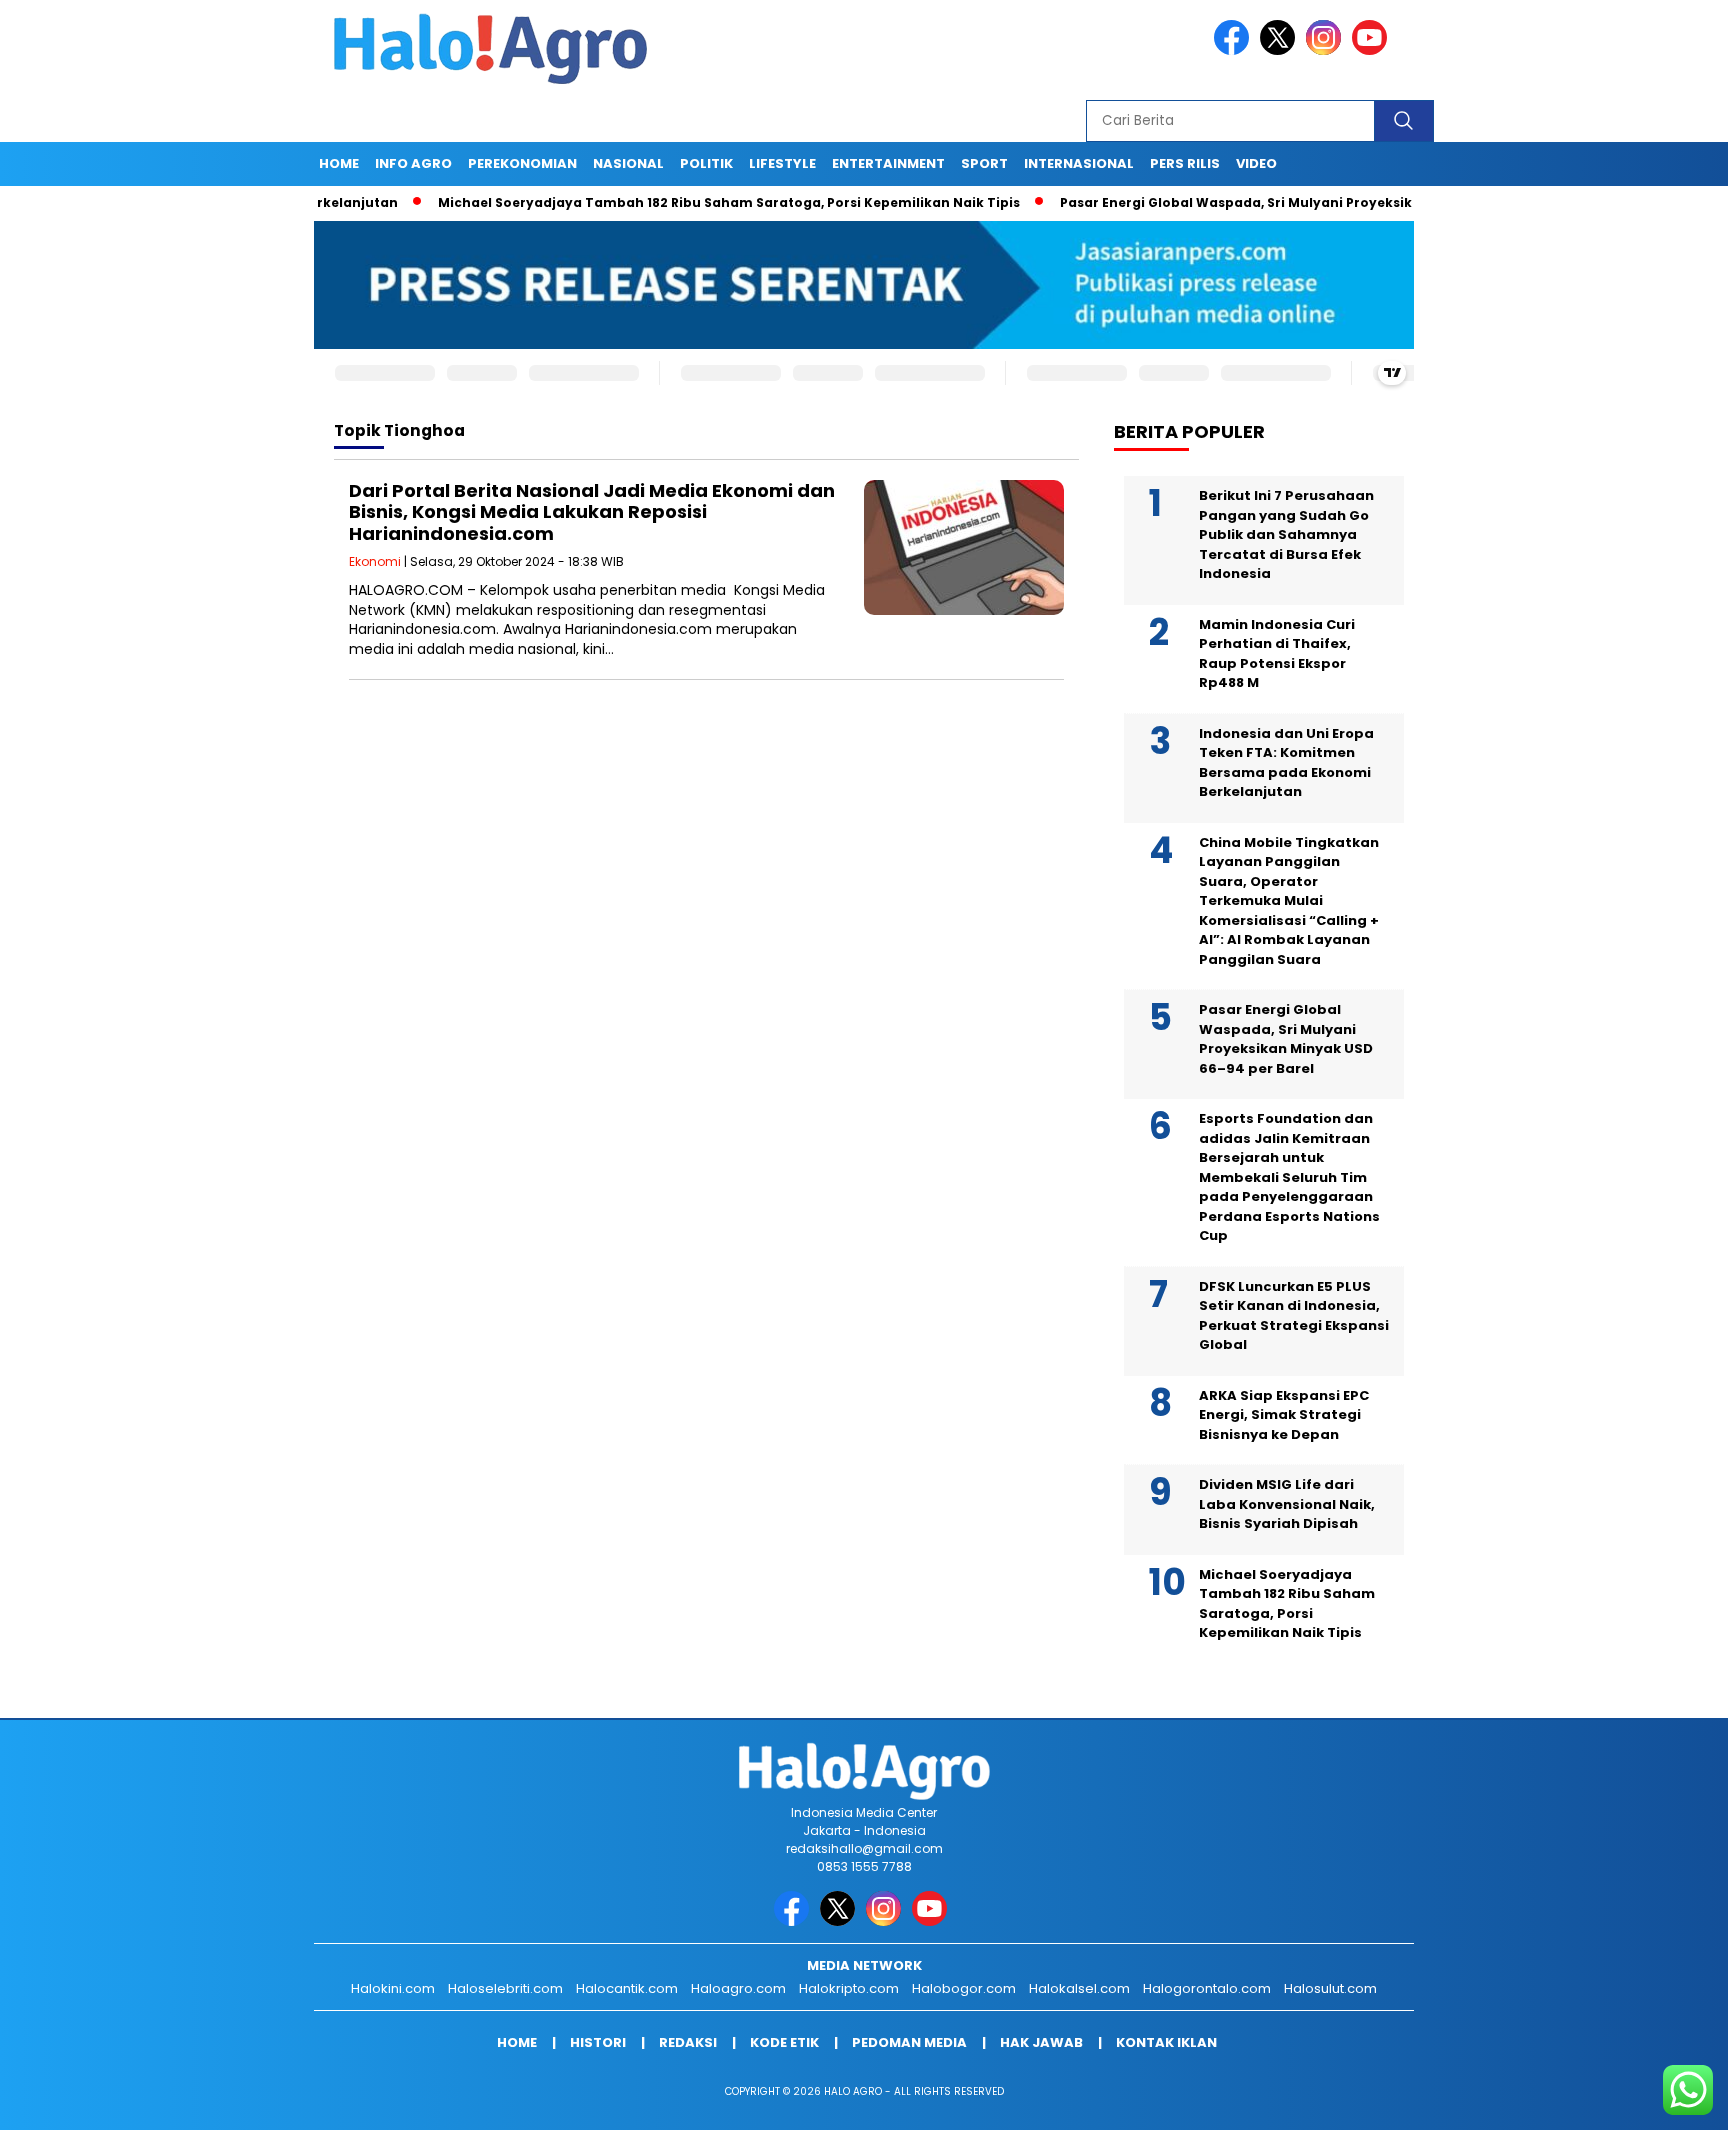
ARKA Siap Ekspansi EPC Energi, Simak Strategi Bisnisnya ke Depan (1284, 1415)
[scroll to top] (1659, 2099)
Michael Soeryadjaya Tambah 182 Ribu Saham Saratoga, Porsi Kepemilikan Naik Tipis (671, 202)
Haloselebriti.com (505, 1988)
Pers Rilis (1185, 163)
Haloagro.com (738, 1988)
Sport (984, 163)
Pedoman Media (909, 2042)
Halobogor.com (964, 1988)
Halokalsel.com (1079, 1988)
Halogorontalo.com (1207, 1988)
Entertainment (888, 163)
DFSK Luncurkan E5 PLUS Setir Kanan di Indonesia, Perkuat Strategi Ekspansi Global (1294, 1316)
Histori (598, 2042)
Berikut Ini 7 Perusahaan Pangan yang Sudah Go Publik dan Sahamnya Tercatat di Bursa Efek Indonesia (1286, 534)
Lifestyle (782, 163)
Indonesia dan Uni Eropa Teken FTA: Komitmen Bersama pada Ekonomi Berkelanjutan (1286, 763)
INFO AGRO (413, 163)
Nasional (628, 163)
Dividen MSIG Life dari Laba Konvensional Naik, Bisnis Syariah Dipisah (1287, 1504)
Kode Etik (784, 2042)
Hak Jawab (1041, 2042)
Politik (706, 163)
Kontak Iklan (1166, 2042)
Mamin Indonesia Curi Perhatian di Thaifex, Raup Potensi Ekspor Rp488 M (1277, 654)
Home (339, 163)
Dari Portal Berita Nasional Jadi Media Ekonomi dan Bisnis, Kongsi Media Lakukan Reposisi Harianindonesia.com (592, 512)
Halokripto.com (849, 1988)
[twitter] (1281, 50)
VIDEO (1256, 163)
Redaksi (688, 2042)
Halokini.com (393, 1988)
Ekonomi (375, 561)
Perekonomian (522, 163)
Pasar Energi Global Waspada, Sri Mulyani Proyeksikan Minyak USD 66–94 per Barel (1283, 202)
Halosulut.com (1330, 1988)
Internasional (1079, 163)
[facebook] (1235, 50)
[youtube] (1373, 50)
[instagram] (1327, 50)
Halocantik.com (627, 1988)
